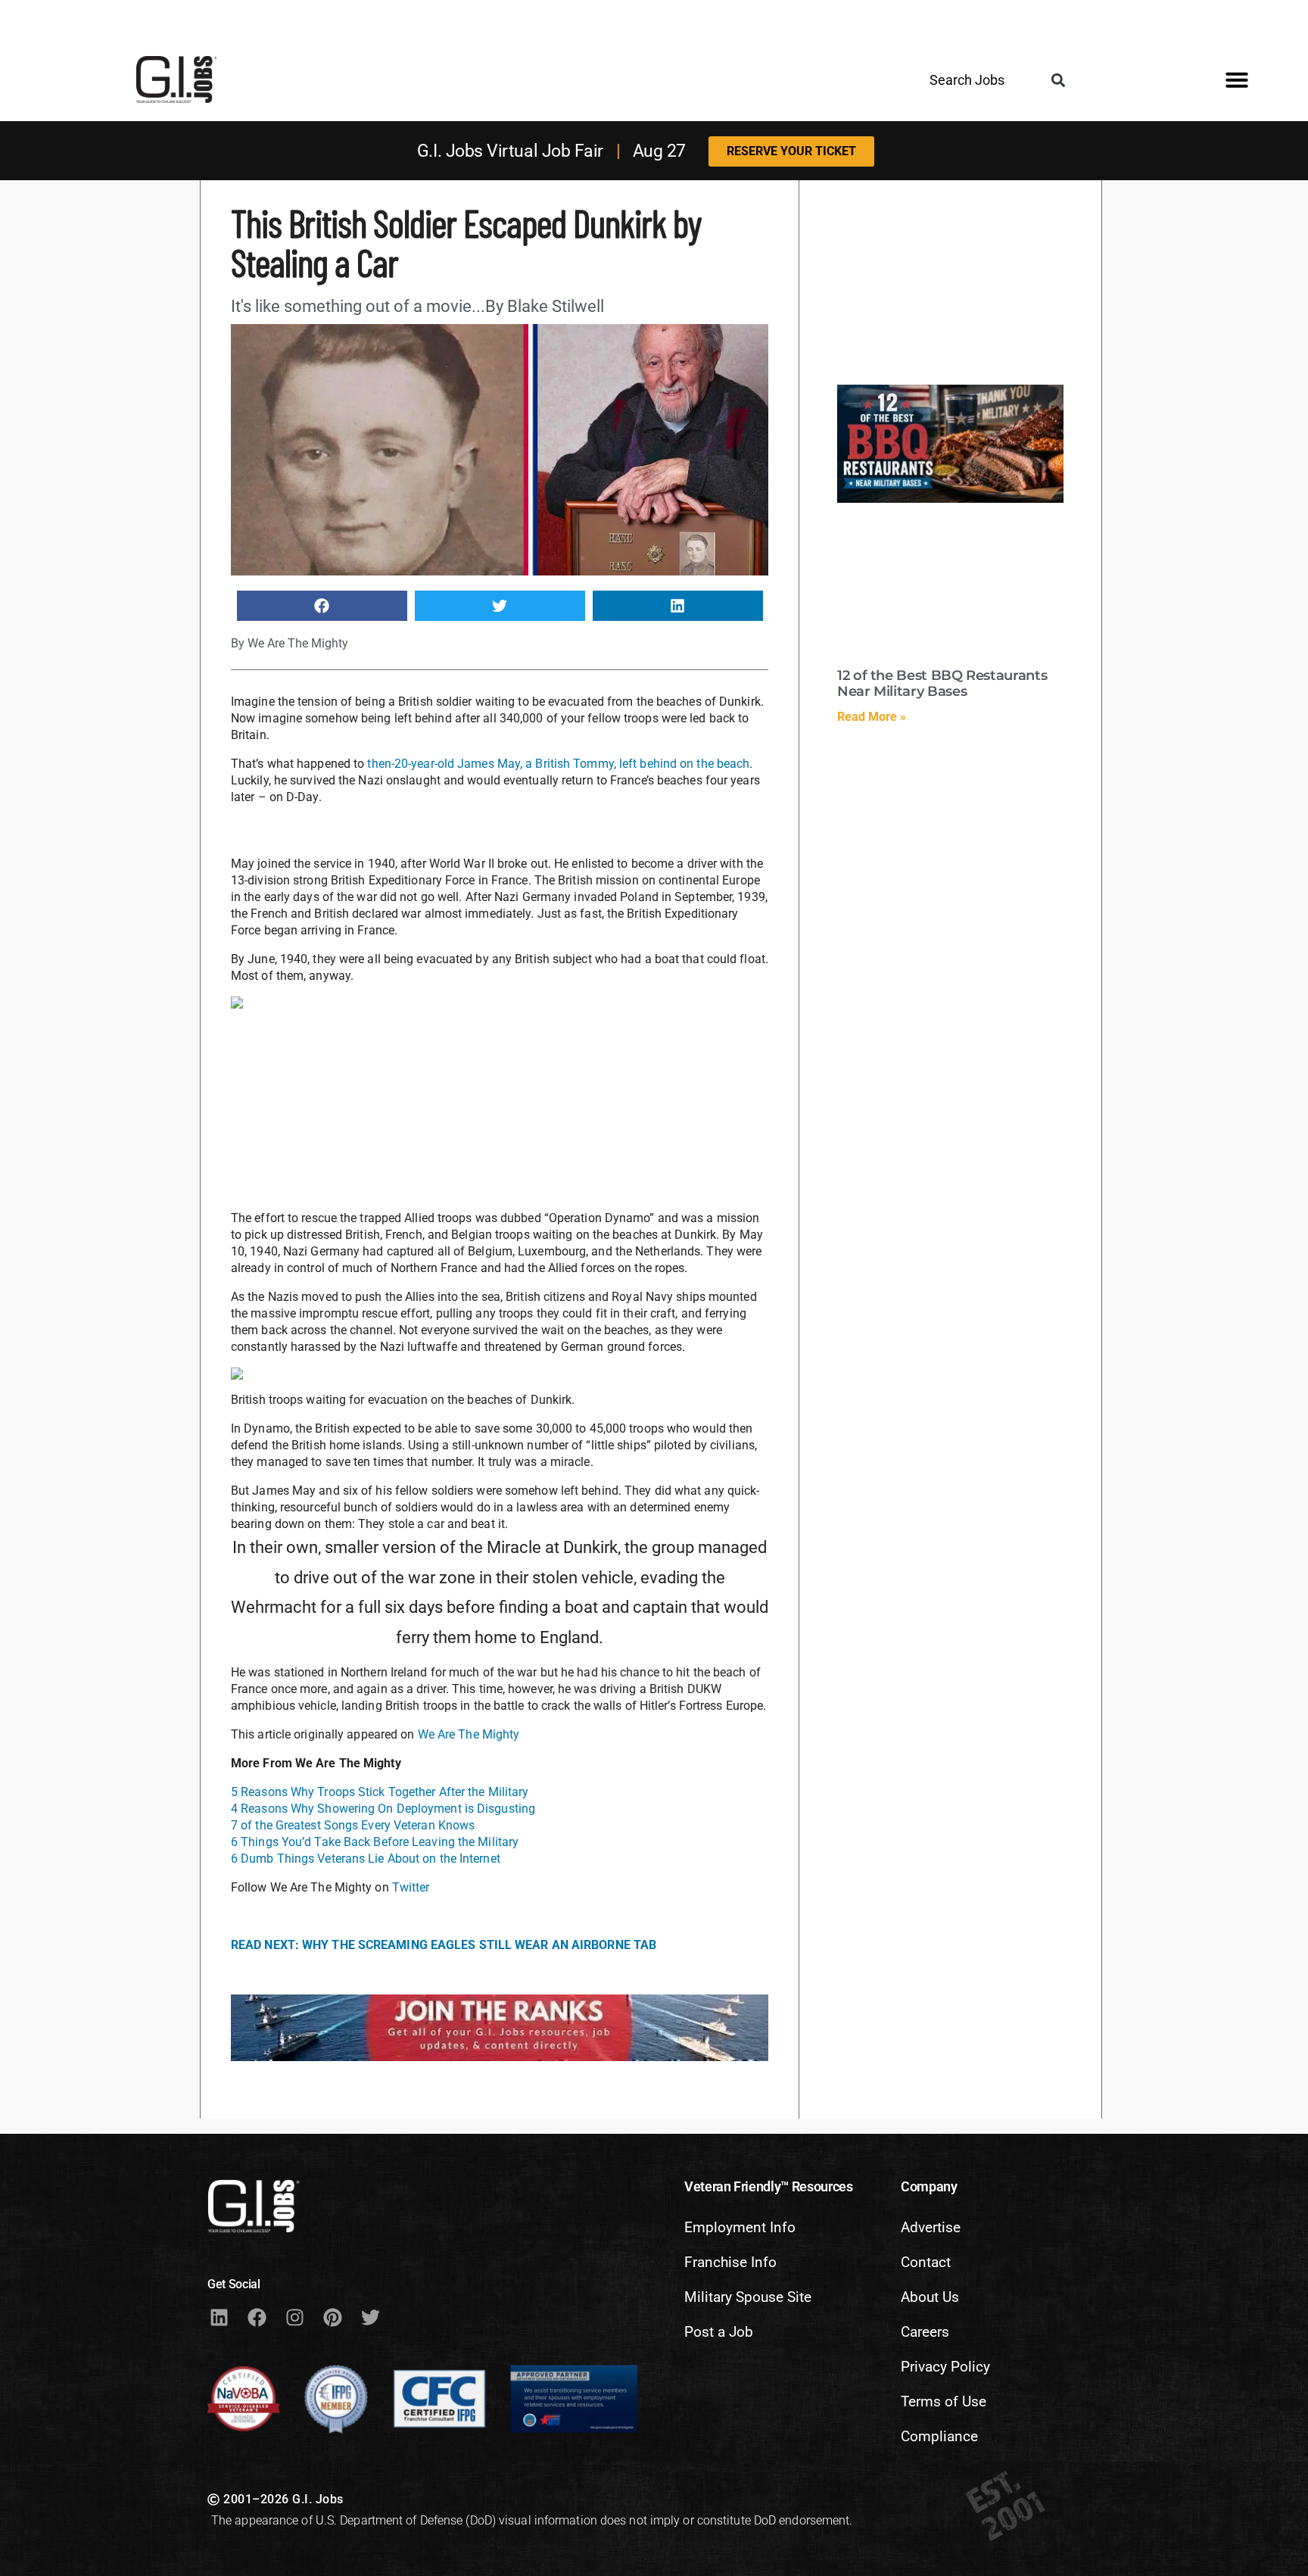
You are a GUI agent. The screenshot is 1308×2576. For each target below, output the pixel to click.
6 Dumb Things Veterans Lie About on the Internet (366, 1859)
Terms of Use (944, 2401)
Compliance (939, 2436)
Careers (925, 2332)
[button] (1059, 81)
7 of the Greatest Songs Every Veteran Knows (353, 1825)
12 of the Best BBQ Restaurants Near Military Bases (942, 684)
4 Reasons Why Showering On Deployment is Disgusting (383, 1809)
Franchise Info (730, 2262)
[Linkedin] (219, 2317)
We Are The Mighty (469, 1734)
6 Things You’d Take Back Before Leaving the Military (375, 1842)
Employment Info (740, 2227)
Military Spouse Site (748, 2297)
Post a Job (719, 2332)
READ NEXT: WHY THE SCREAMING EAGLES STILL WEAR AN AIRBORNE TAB (444, 1945)
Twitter (411, 1887)
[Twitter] (370, 2317)
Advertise (931, 2227)
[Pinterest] (332, 2317)
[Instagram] (294, 2317)
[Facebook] (257, 2317)
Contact (926, 2262)
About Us (930, 2297)
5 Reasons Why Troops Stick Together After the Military (380, 1792)
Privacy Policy (945, 2367)
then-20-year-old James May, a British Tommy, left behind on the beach (558, 764)
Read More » (872, 717)
